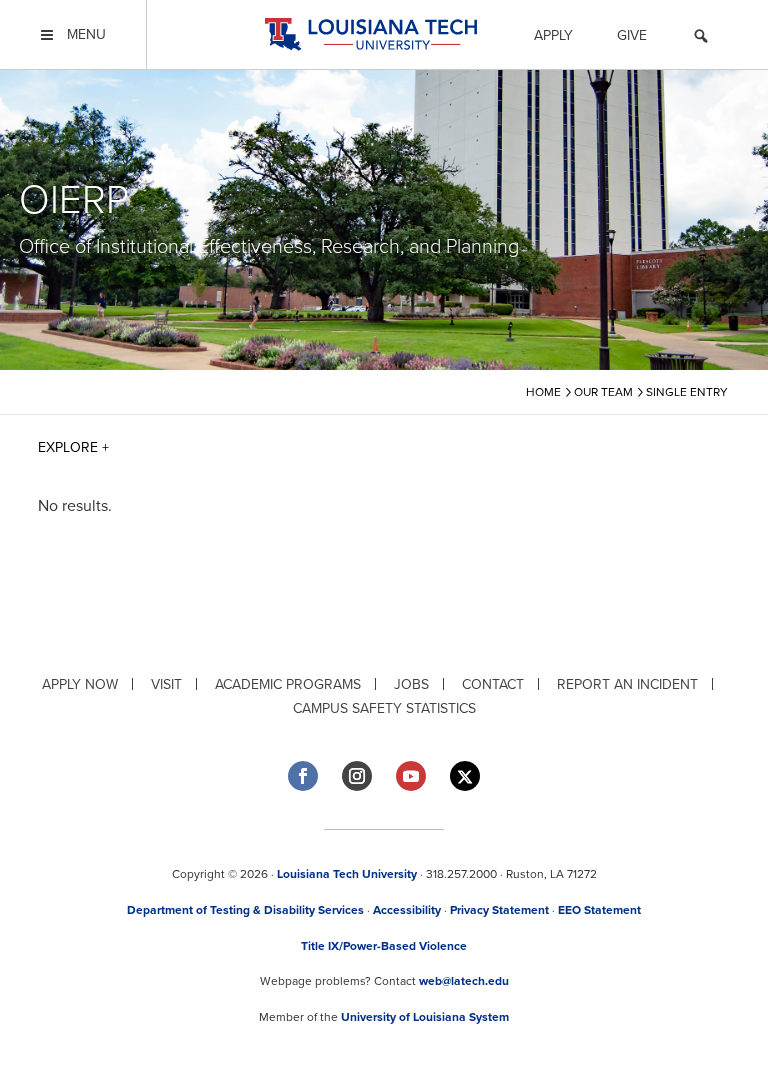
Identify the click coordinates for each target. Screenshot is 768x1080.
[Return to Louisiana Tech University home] (370, 34)
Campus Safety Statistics (384, 708)
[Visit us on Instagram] (357, 776)
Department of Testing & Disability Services (245, 910)
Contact (493, 684)
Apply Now (80, 684)
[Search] (701, 39)
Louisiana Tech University (347, 874)
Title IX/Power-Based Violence (384, 946)
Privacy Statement (499, 910)
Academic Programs (288, 684)
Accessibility (407, 910)
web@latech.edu (464, 981)
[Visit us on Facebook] (303, 776)
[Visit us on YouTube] (411, 776)
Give (632, 35)
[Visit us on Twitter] (465, 776)
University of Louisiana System (425, 1017)
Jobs (411, 684)
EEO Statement (599, 910)
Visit (166, 684)
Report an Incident (627, 684)
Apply (553, 35)
